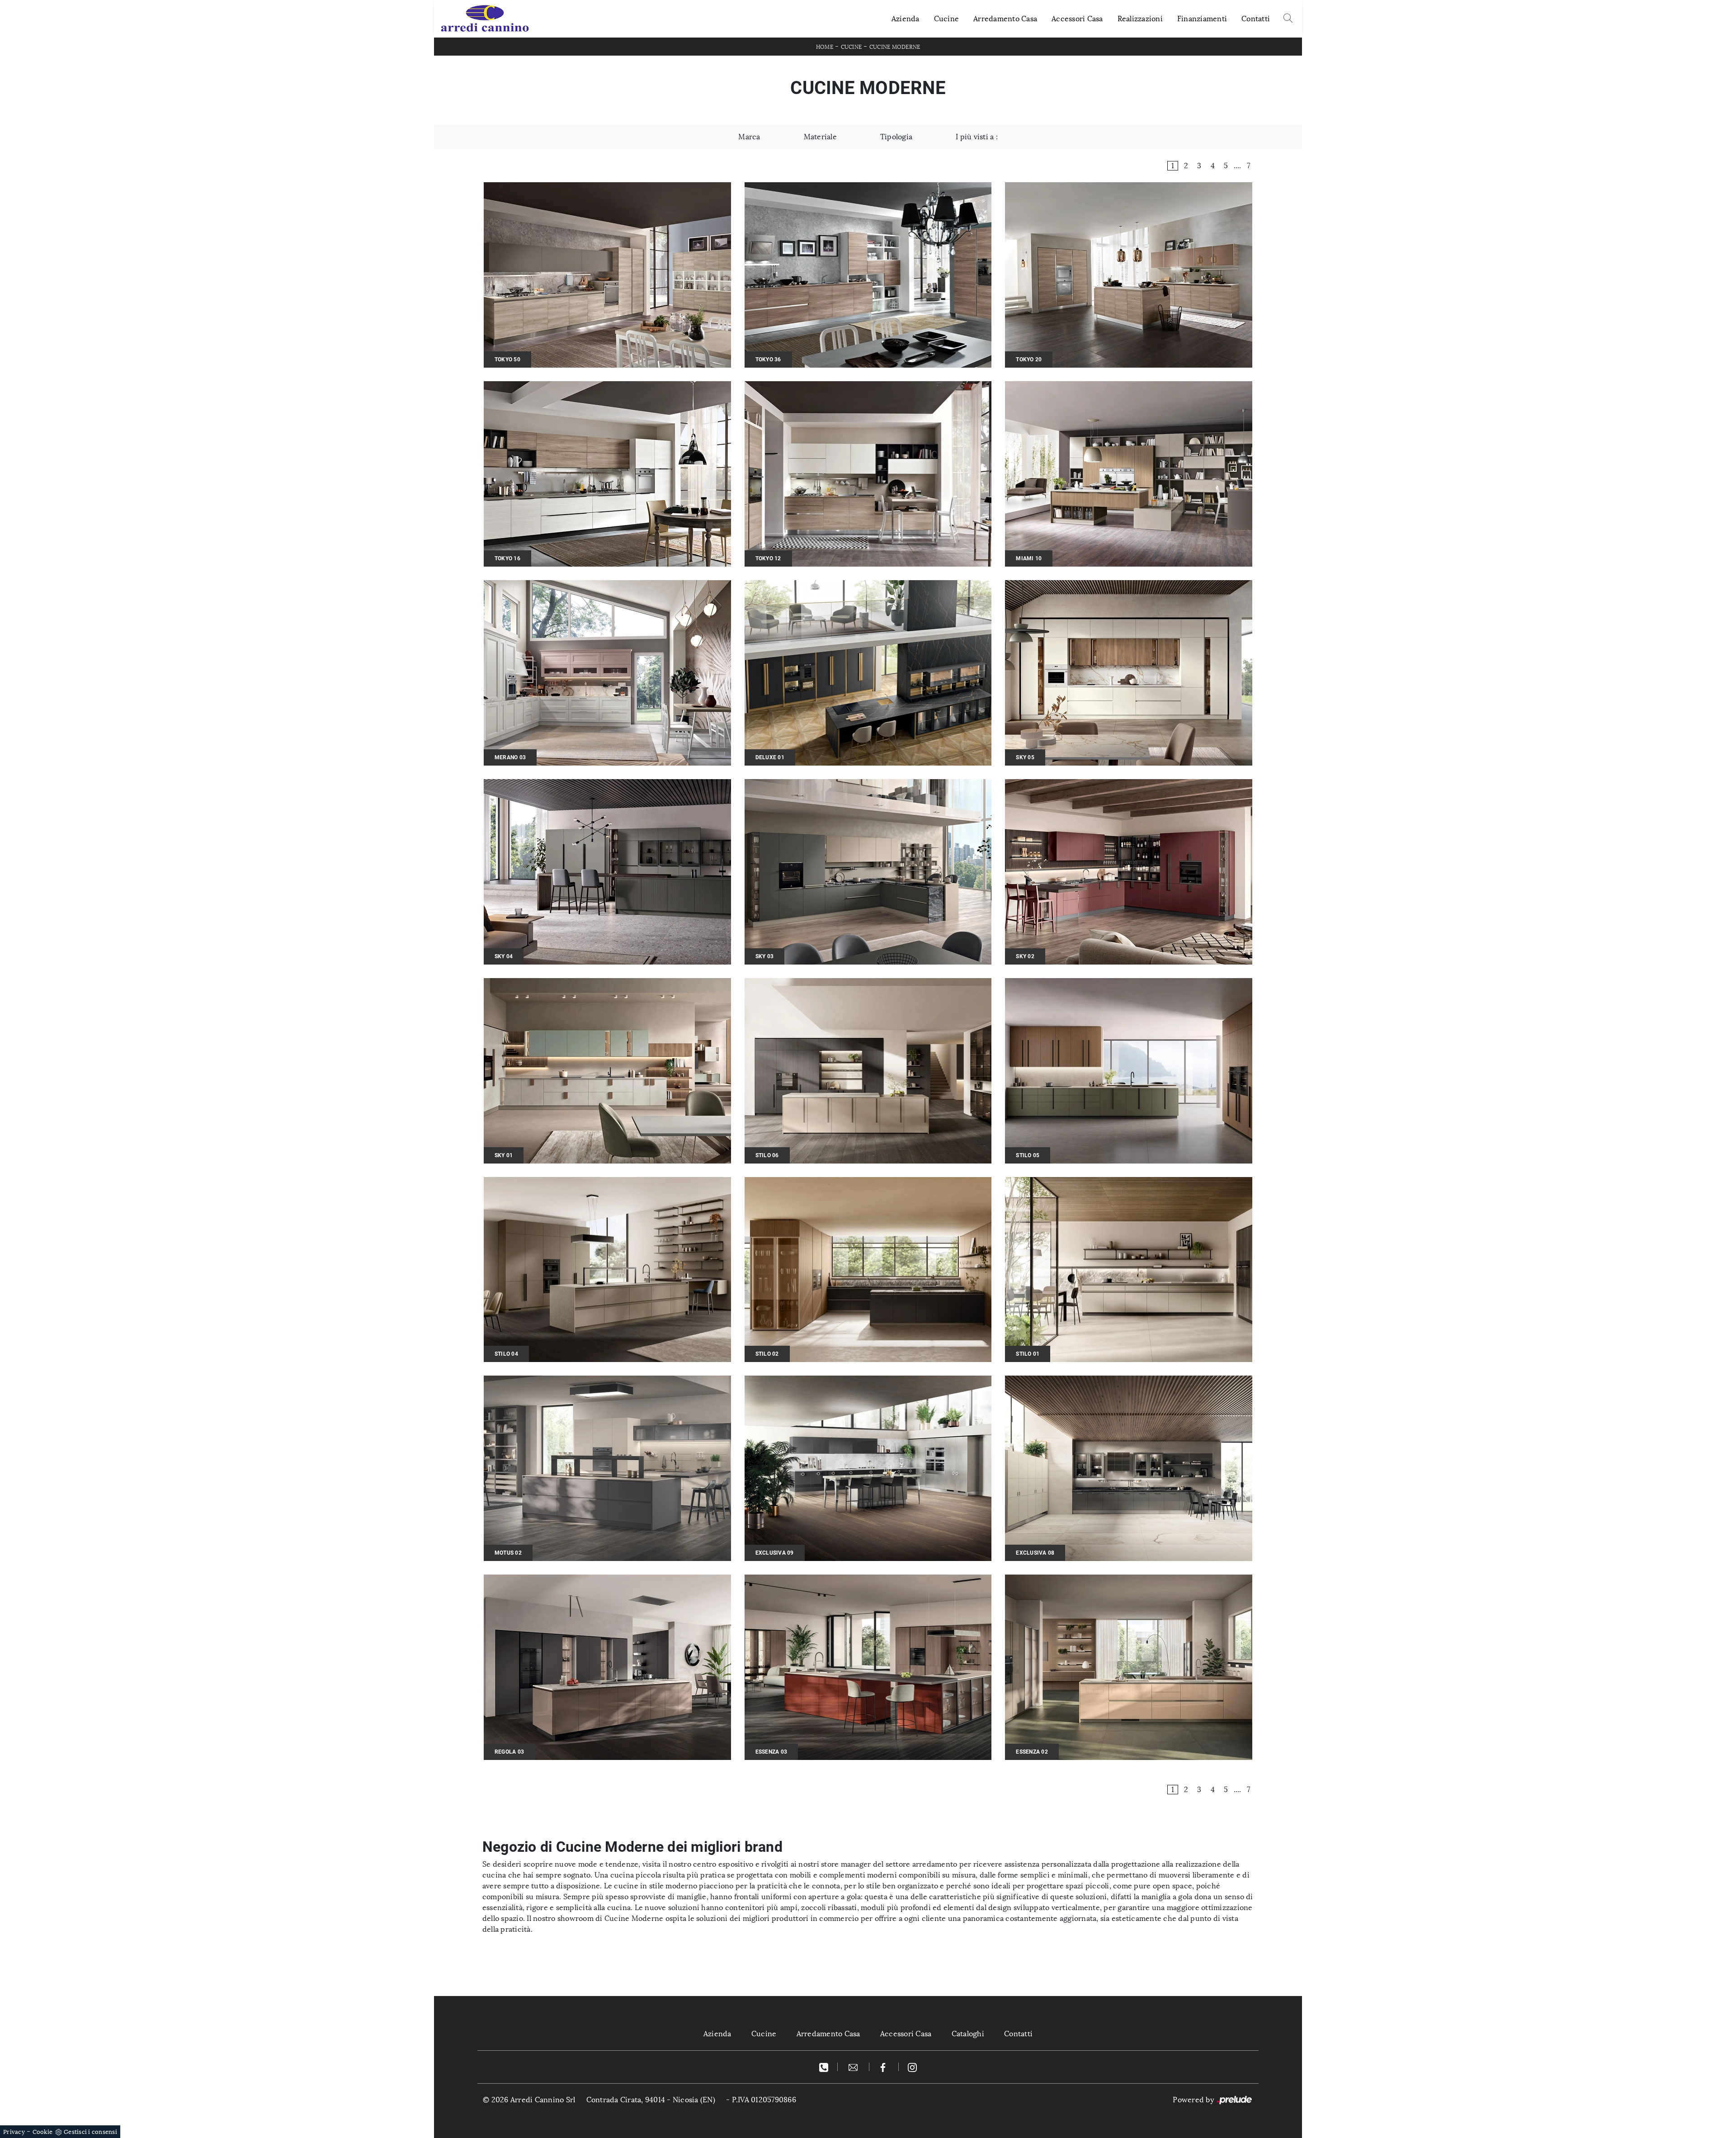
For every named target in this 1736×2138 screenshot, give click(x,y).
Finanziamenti (1202, 19)
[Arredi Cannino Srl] (485, 19)
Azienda (906, 19)
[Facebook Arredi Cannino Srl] (884, 2067)
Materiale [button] (820, 137)
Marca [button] (749, 137)
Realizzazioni (1140, 19)
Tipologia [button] (896, 137)
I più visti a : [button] (977, 137)
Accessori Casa (1077, 19)
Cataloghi (968, 2034)
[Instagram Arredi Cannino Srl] (912, 2067)
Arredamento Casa (1005, 19)
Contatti (1256, 19)
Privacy (14, 2132)
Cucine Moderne (895, 47)
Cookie (43, 2132)
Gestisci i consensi (90, 2132)
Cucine (947, 19)
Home (825, 47)
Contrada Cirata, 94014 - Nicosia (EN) (651, 2100)
